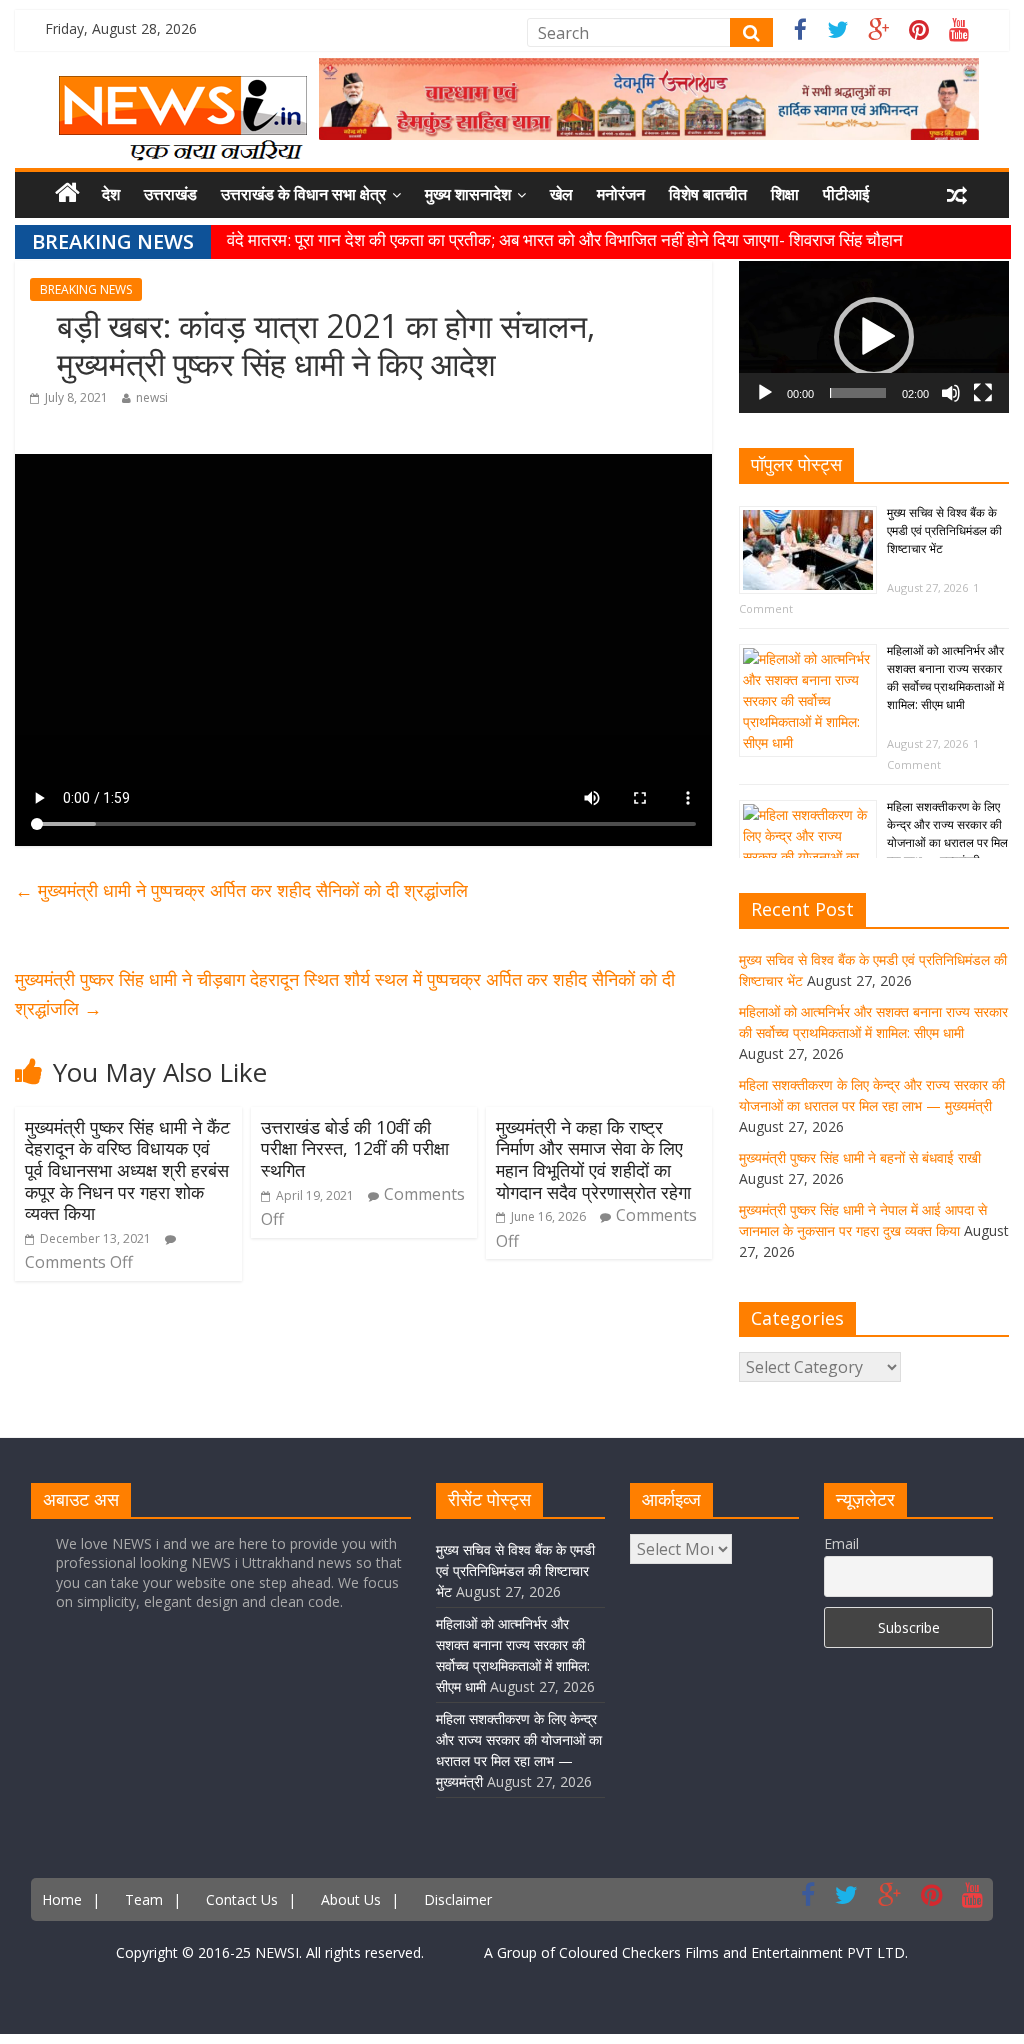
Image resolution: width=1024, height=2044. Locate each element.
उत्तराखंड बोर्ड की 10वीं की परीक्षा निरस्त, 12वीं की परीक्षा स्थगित (355, 1148)
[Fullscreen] (983, 393)
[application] (874, 337)
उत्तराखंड (170, 194)
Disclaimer (458, 1899)
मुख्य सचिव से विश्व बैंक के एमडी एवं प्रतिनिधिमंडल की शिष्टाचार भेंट (944, 530)
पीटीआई (846, 194)
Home (62, 1899)
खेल (561, 194)
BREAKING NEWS (86, 289)
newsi (152, 397)
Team (144, 1899)
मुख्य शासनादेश (468, 194)
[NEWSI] (183, 88)
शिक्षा (785, 194)
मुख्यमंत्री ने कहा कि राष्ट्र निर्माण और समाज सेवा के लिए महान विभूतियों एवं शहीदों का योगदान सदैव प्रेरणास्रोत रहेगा (593, 1159)
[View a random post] (957, 195)
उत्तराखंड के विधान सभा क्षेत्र (303, 194)
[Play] (765, 393)
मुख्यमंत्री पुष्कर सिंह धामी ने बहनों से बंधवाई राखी (860, 1157)
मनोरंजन (621, 194)
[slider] (858, 393)
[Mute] (951, 393)
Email (841, 1543)
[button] (874, 337)
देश (111, 194)
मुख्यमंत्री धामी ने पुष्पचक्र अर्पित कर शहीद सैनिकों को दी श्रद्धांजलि (241, 890)
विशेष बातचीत (708, 194)
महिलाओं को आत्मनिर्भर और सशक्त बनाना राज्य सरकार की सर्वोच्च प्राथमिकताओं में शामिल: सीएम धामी (945, 677)
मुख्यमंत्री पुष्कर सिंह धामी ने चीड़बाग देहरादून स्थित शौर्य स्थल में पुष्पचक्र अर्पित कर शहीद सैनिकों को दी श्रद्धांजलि (345, 993)
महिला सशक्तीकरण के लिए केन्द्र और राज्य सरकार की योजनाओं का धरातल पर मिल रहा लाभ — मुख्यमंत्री (947, 833)
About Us (351, 1899)
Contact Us (242, 1899)
